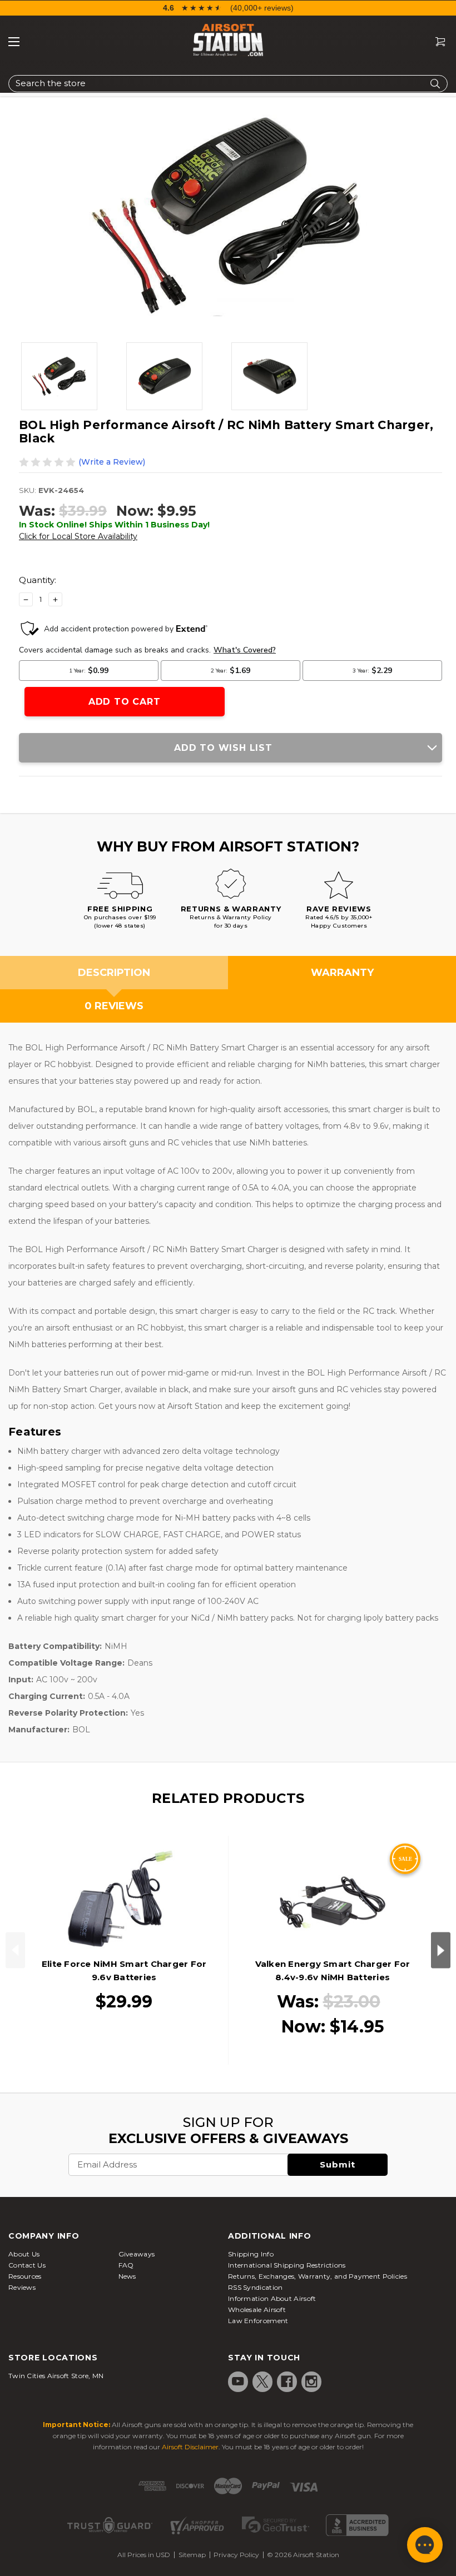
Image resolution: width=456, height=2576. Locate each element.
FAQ (126, 2265)
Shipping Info (251, 2254)
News (127, 2276)
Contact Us (27, 2265)
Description (114, 973)
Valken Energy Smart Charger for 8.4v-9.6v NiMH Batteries (333, 1970)
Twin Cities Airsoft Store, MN (56, 2376)
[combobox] (228, 84)
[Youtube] (238, 2381)
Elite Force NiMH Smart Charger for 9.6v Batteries (124, 1970)
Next (441, 1950)
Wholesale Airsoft (257, 2310)
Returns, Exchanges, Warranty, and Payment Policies (318, 2276)
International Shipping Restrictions (287, 2265)
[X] (262, 2381)
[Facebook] (287, 2381)
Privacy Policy (236, 2555)
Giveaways (137, 2254)
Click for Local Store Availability (78, 536)
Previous (15, 1950)
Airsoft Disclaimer (190, 2447)
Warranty (342, 973)
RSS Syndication (256, 2287)
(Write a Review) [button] (112, 462)
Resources (25, 2276)
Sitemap (192, 2555)
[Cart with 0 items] (436, 42)
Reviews (22, 2287)
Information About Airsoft (272, 2298)
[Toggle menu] (14, 42)
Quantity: (38, 580)
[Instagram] (311, 2381)
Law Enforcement (258, 2321)
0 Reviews (114, 1006)
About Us (24, 2254)
